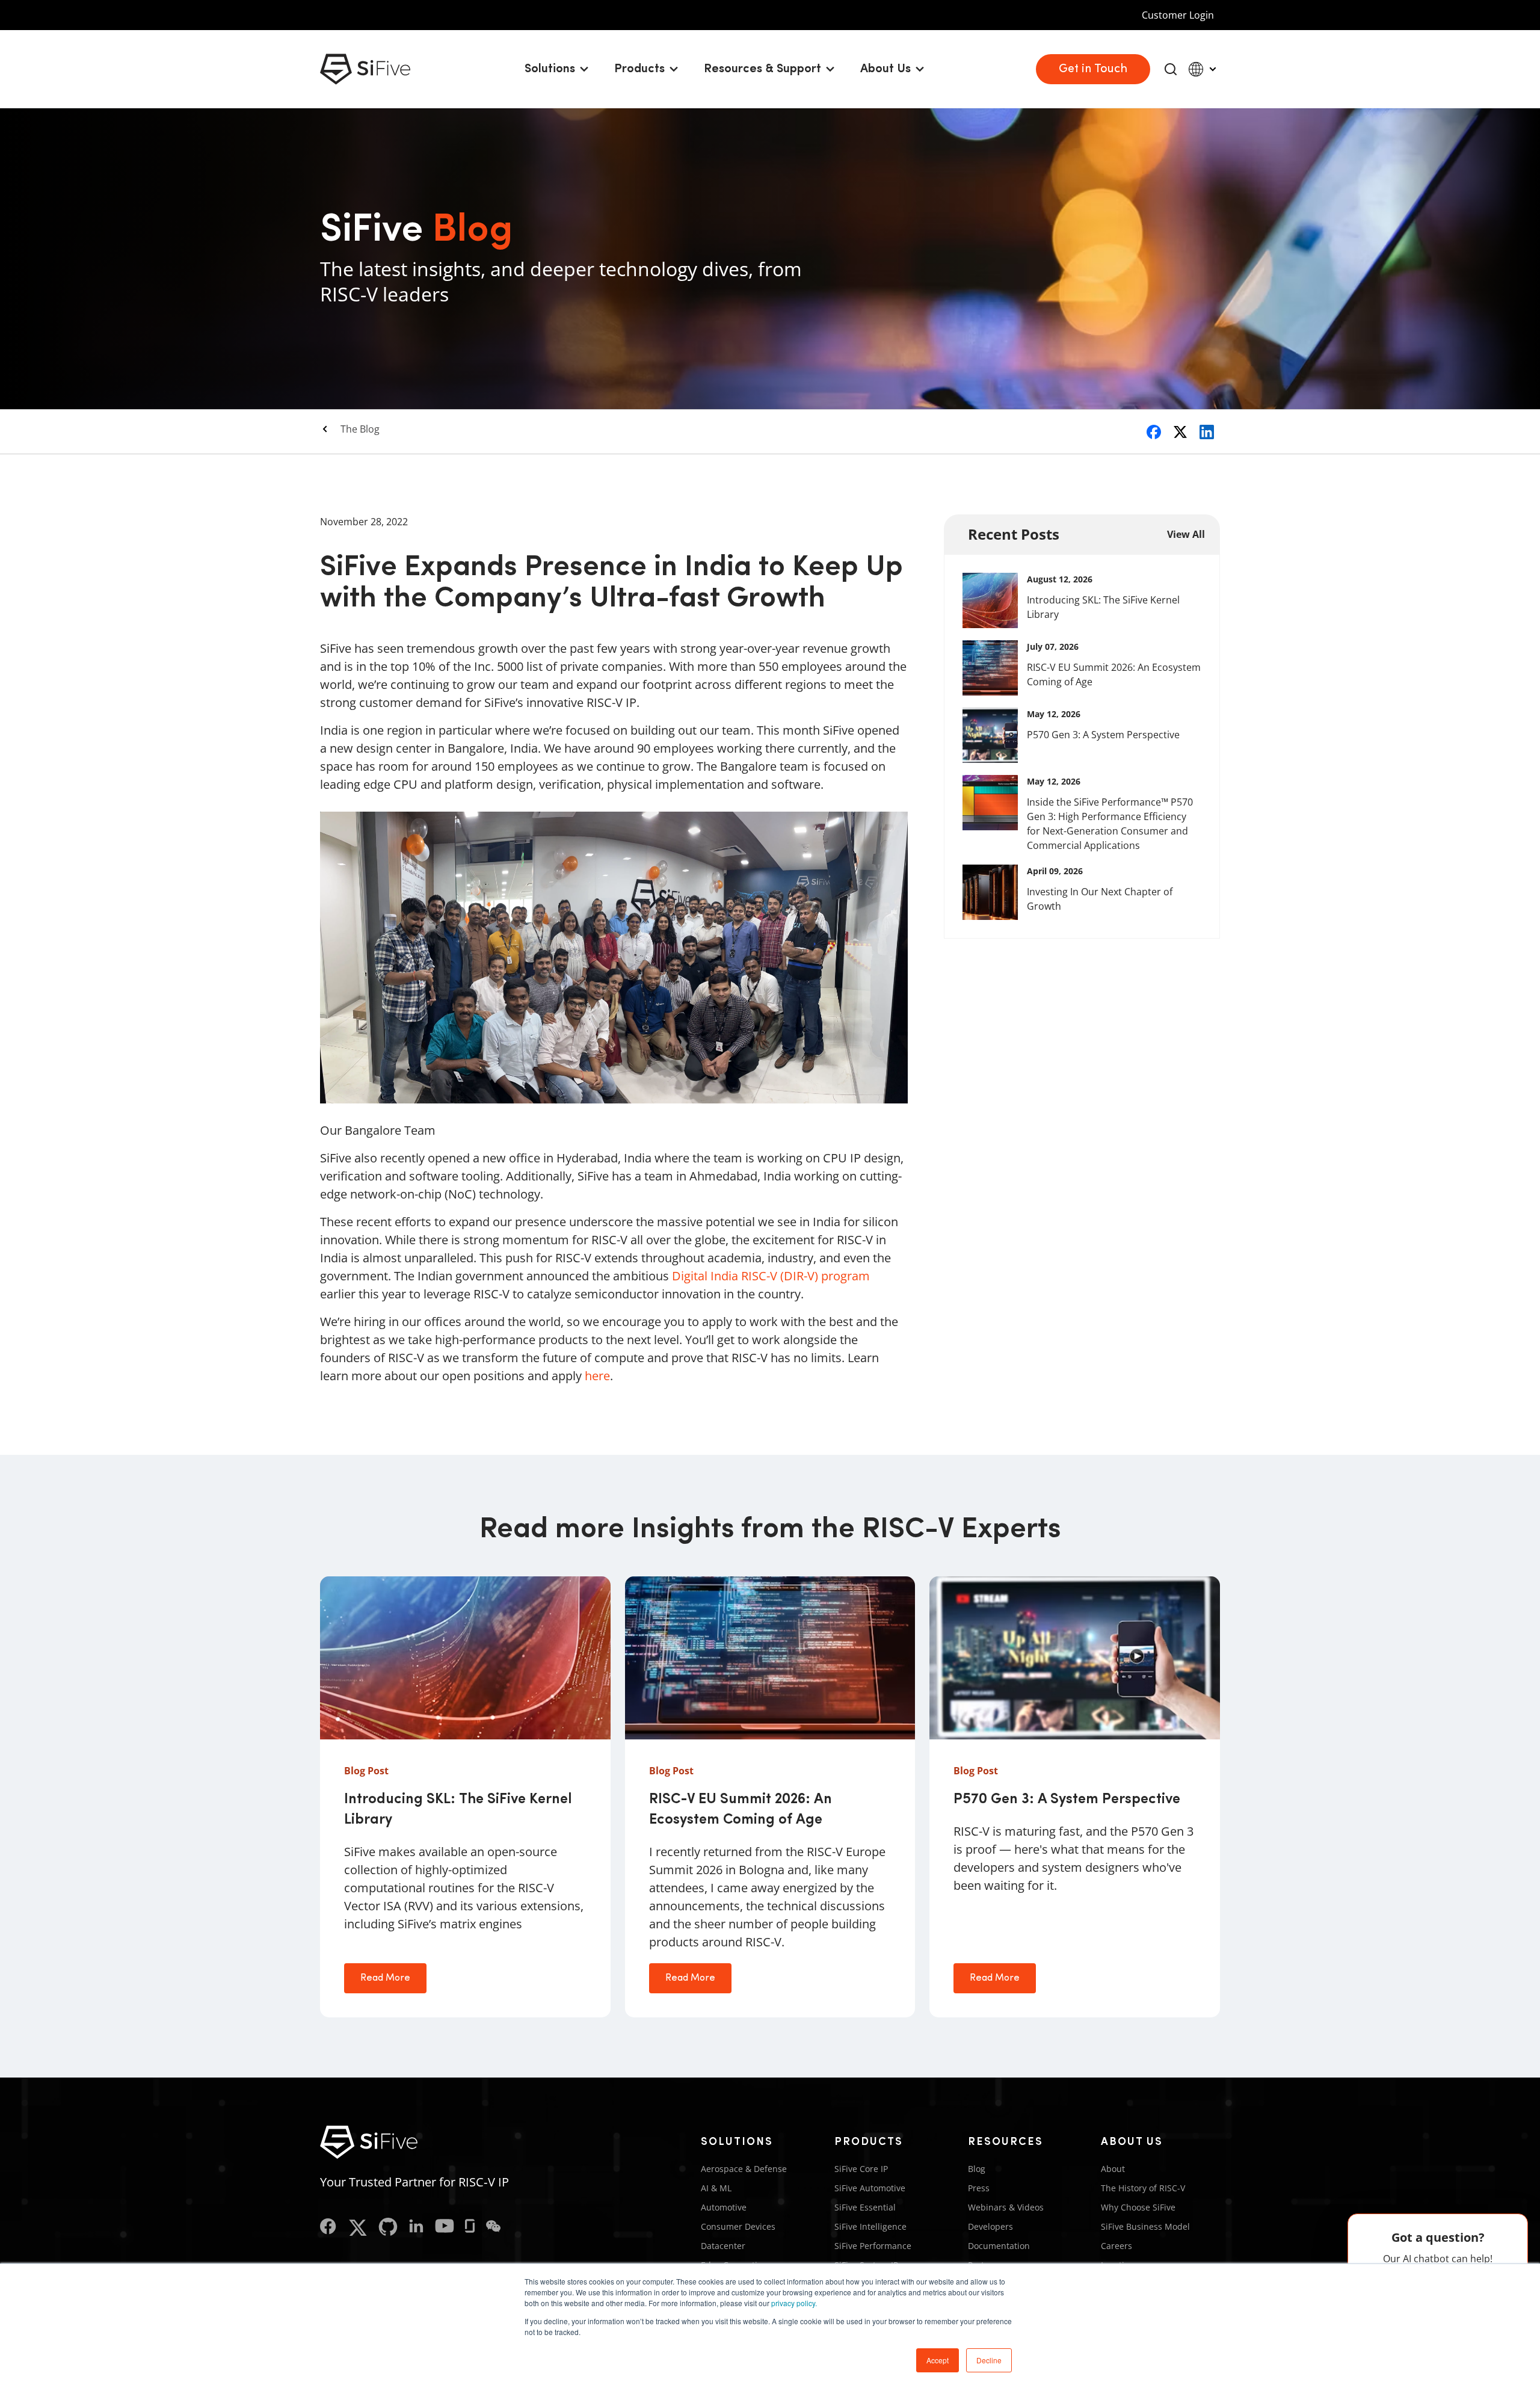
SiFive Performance (873, 2246)
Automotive (724, 2207)
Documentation (999, 2246)
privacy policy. (794, 2303)
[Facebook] (328, 2228)
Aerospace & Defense (744, 2169)
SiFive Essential (865, 2207)
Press (979, 2188)
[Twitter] (358, 2228)
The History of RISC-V (1143, 2188)
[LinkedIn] (416, 2228)
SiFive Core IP (861, 2169)
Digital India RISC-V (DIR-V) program (771, 1276)
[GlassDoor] (470, 2228)
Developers (990, 2226)
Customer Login (1178, 15)
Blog (977, 2169)
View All (1186, 534)
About (1113, 2169)
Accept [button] (938, 2360)
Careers (1116, 2246)
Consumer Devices (738, 2226)
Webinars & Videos (1006, 2207)
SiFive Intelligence (870, 2226)
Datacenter (723, 2246)
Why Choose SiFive (1138, 2207)
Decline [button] (989, 2360)
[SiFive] (365, 69)
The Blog (360, 429)
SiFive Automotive (870, 2188)
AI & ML (716, 2188)
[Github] (388, 2228)
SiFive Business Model (1145, 2226)
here (597, 1376)
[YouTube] (445, 2228)
